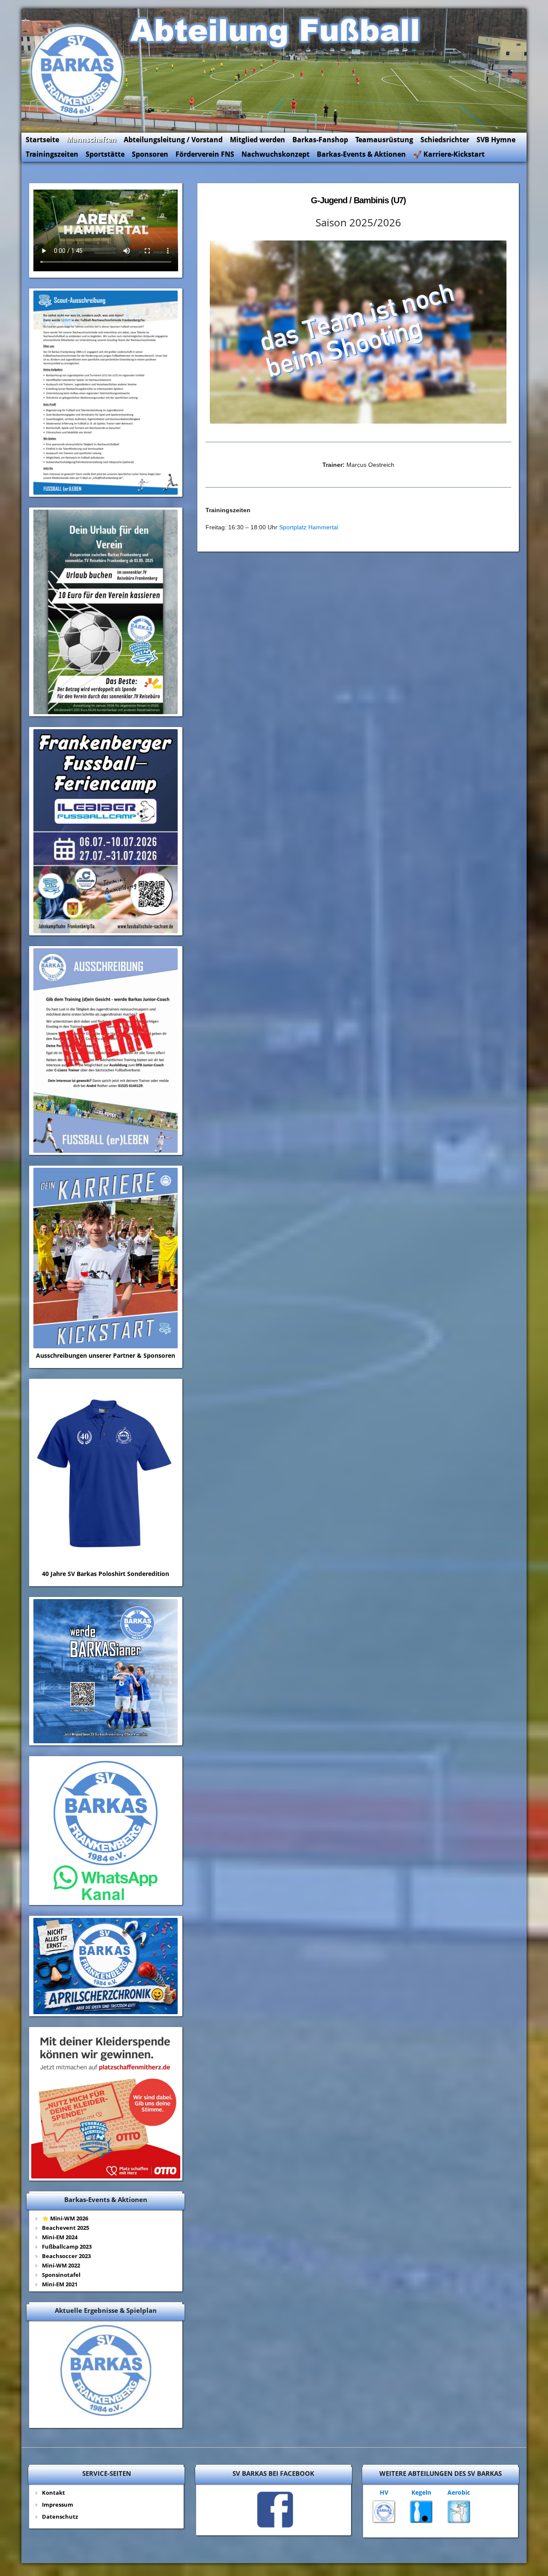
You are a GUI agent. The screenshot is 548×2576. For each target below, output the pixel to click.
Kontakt (54, 2493)
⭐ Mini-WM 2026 (65, 2218)
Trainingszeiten (52, 154)
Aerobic (459, 2492)
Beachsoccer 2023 (66, 2256)
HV (384, 2492)
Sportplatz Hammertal (309, 527)
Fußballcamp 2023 (67, 2247)
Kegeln (421, 2492)
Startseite (42, 139)
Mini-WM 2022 (61, 2265)
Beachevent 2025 (66, 2228)
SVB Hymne (496, 139)
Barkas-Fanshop (320, 139)
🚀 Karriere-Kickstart (449, 154)
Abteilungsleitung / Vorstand (173, 139)
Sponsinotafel (61, 2275)
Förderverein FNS (205, 154)
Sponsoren (150, 154)
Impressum (58, 2505)
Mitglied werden (258, 139)
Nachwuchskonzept (275, 154)
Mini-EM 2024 (60, 2237)
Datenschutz (60, 2517)
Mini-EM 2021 (60, 2284)
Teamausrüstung (384, 139)
